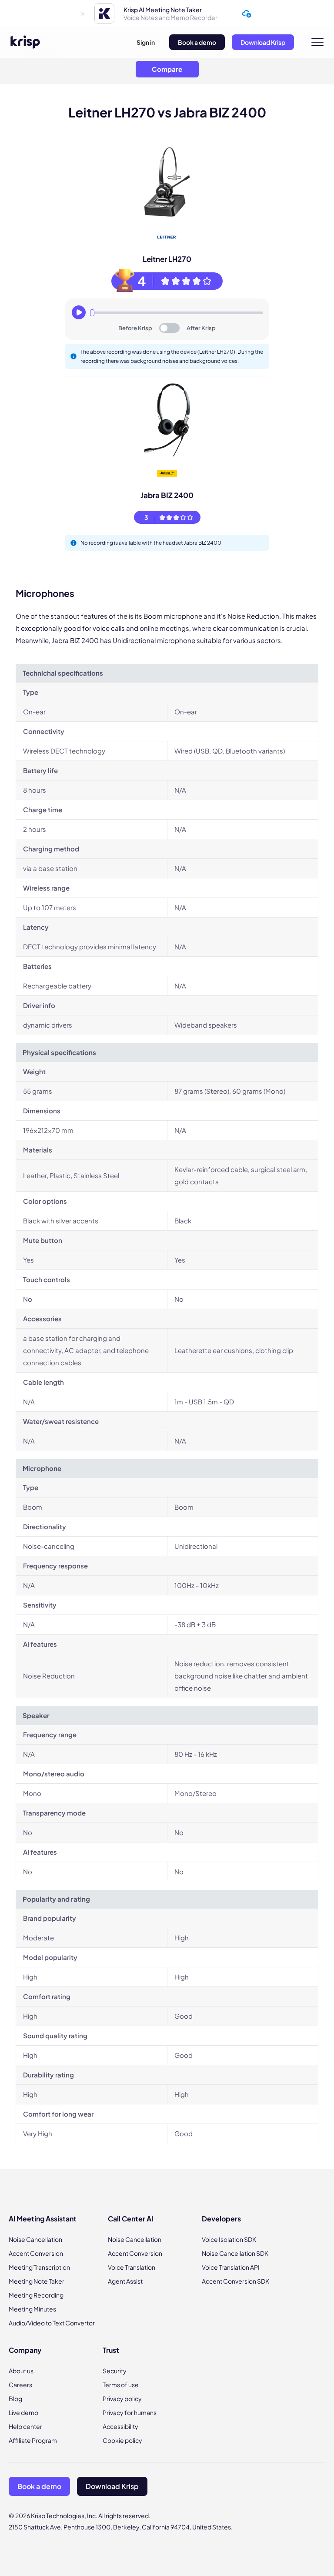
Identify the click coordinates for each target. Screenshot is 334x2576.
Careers (20, 2385)
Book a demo (197, 42)
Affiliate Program (33, 2440)
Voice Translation (132, 2267)
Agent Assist (125, 2281)
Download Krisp (263, 42)
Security (115, 2371)
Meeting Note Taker (37, 2281)
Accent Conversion (36, 2253)
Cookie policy (122, 2440)
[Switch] (169, 328)
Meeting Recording (36, 2295)
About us (21, 2371)
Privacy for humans (130, 2412)
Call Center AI (130, 2219)
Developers (221, 2219)
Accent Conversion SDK (235, 2281)
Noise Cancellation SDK (235, 2253)
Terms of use (121, 2385)
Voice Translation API (231, 2267)
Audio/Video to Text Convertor (52, 2323)
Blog (15, 2398)
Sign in (146, 42)
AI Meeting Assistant (43, 2219)
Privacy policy (122, 2398)
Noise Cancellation (35, 2239)
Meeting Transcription (39, 2267)
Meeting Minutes (32, 2309)
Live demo (23, 2412)
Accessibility (120, 2426)
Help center (25, 2426)
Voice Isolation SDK (229, 2239)
